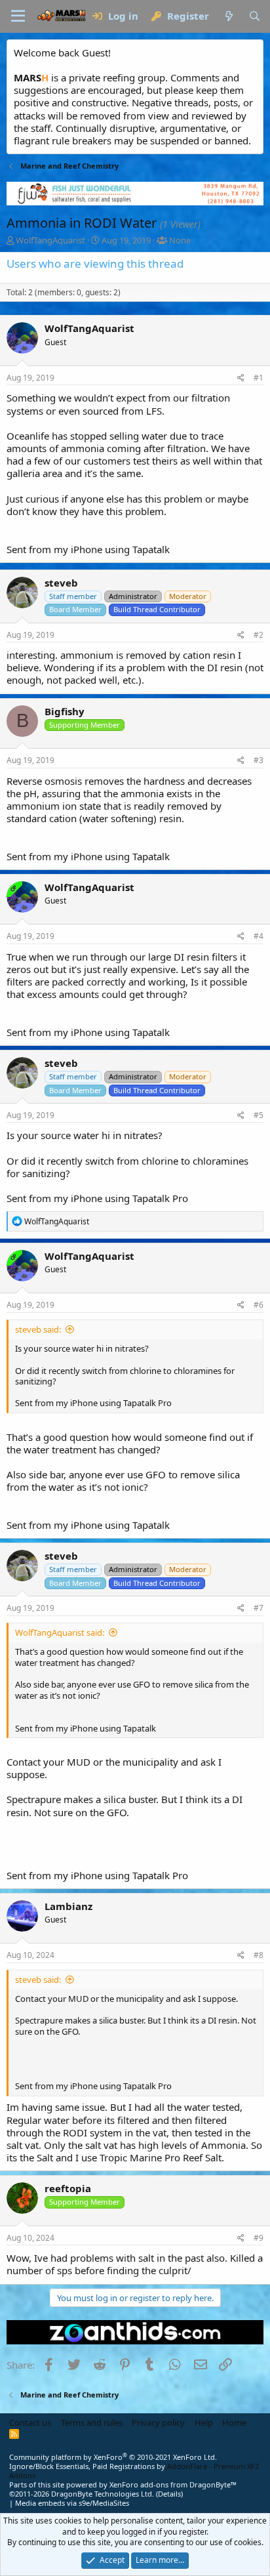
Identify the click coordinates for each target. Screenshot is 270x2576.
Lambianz (68, 1906)
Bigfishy (65, 711)
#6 (259, 1305)
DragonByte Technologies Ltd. (103, 2494)
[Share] (241, 378)
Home (234, 2422)
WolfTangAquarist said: (60, 1632)
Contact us (30, 2422)
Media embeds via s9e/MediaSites (72, 2503)
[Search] (255, 16)
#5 (259, 1115)
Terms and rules (92, 2422)
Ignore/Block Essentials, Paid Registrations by (134, 2471)
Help (204, 2422)
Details (169, 2494)
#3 (259, 760)
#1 (259, 378)
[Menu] (18, 16)
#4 (259, 936)
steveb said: (38, 1329)
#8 (259, 1955)
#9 (259, 2238)
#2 (259, 635)
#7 (259, 1608)
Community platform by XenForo (113, 2457)
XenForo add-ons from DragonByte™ (173, 2484)
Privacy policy (158, 2422)
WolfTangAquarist (50, 240)
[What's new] (228, 16)
